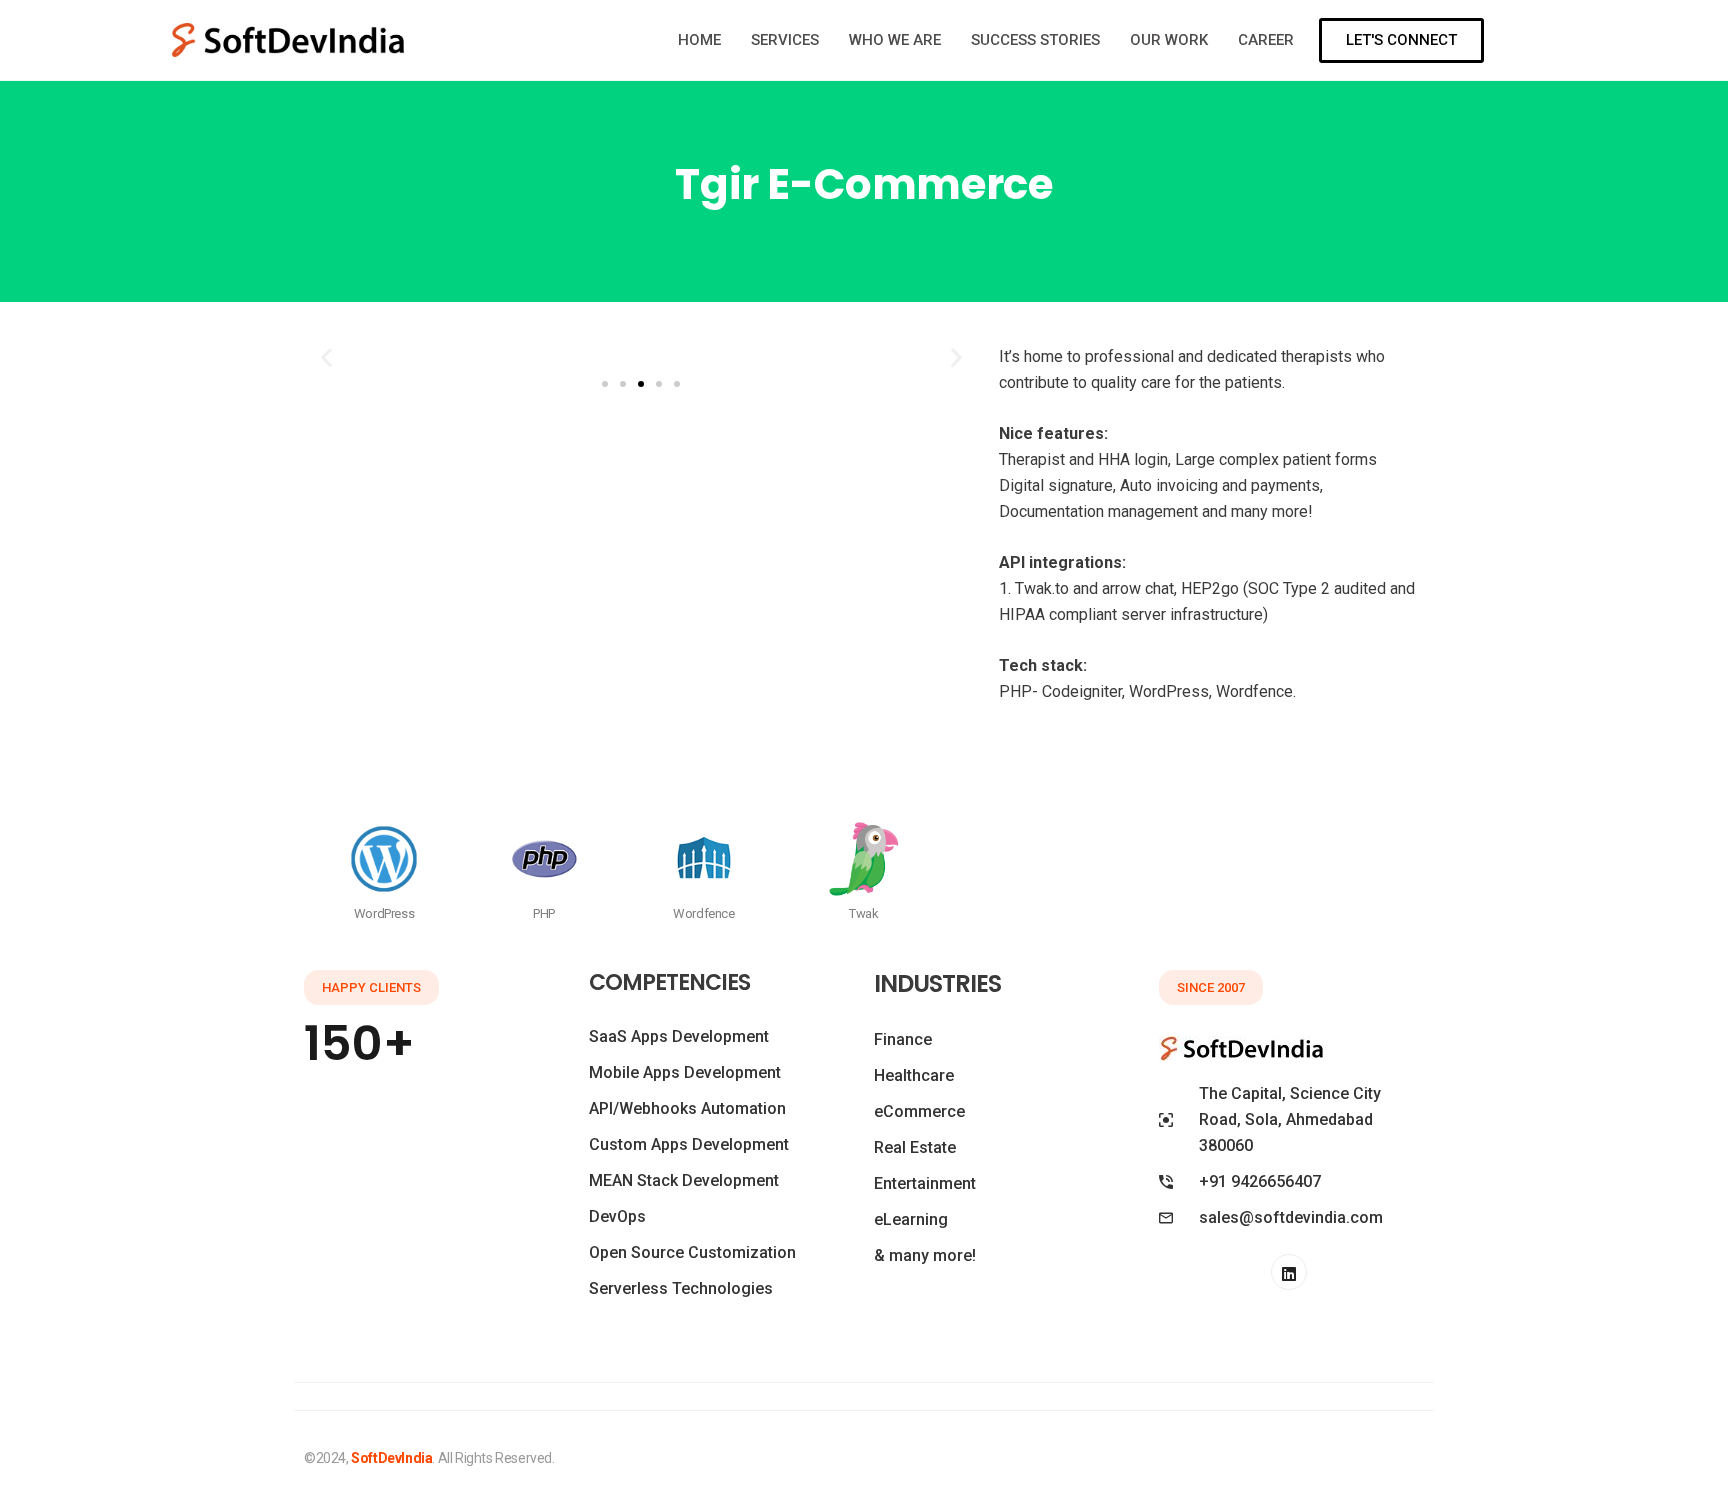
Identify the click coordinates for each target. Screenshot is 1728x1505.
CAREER (1266, 40)
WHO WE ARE (895, 40)
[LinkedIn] (1289, 1272)
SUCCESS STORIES (1035, 40)
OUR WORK (1169, 40)
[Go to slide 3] (641, 384)
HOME (699, 40)
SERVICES (785, 40)
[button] (326, 357)
